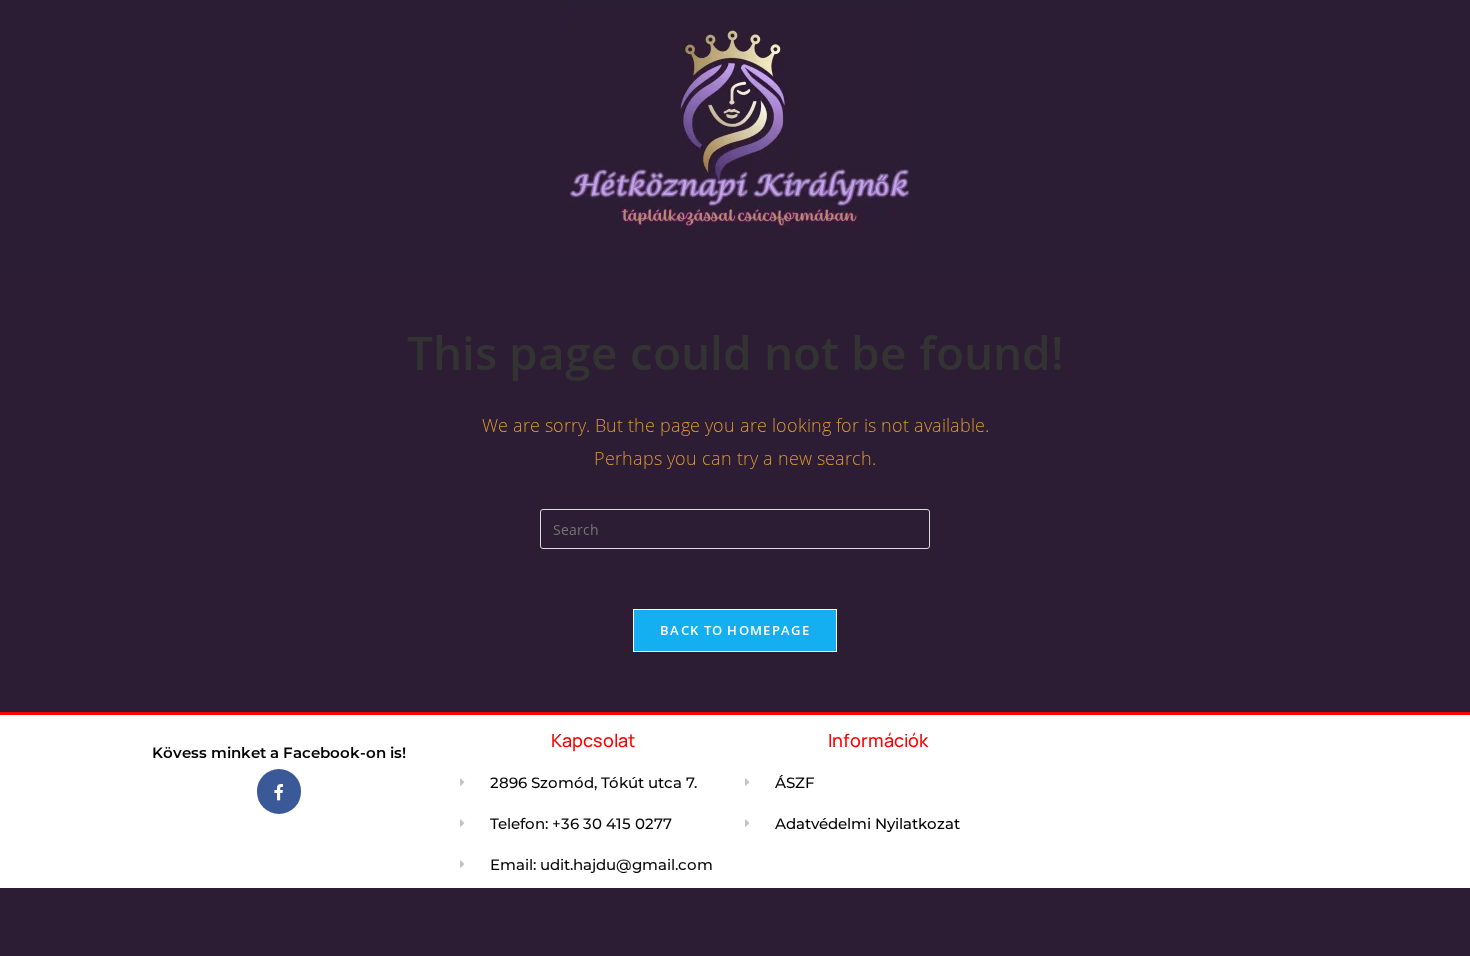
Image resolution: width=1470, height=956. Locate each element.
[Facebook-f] (279, 791)
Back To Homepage (735, 630)
